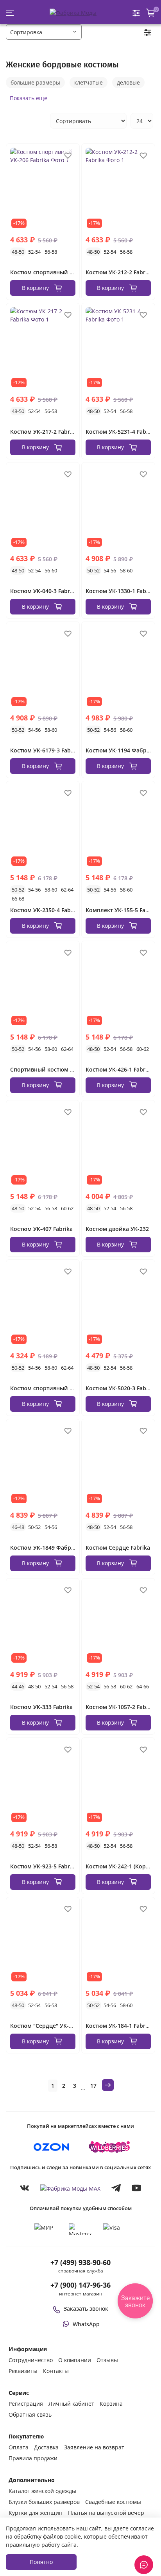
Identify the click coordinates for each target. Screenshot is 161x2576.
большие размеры (35, 82)
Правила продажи (33, 2458)
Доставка (46, 2447)
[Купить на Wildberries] (109, 2147)
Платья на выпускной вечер (106, 2513)
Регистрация (26, 2404)
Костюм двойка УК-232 (117, 1229)
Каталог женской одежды (42, 2491)
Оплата (19, 2447)
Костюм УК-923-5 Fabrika (44, 1866)
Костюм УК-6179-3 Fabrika (46, 750)
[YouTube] (136, 2188)
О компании (75, 2360)
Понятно (41, 2562)
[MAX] (70, 2188)
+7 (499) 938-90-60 (80, 2262)
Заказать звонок (86, 2309)
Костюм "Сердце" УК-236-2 (47, 2026)
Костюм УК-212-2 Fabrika (119, 272)
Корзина (111, 2404)
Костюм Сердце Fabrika (118, 1548)
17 (93, 2086)
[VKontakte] (25, 2188)
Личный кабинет (71, 2404)
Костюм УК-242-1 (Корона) (122, 1866)
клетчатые (89, 82)
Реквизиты (23, 2371)
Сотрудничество (31, 2360)
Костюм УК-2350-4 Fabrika (46, 910)
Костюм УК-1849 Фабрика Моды (55, 1548)
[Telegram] (116, 2188)
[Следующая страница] (108, 2085)
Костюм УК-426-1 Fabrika (119, 1069)
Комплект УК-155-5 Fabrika (122, 910)
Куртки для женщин (36, 2513)
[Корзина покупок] (150, 13)
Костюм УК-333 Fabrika (41, 1707)
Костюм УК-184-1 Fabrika (119, 2026)
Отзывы (107, 2360)
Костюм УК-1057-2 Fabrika (121, 1707)
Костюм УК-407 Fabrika (41, 1229)
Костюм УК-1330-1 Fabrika (121, 591)
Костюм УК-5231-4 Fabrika (121, 432)
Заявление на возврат (94, 2447)
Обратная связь (30, 2414)
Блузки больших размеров (44, 2502)
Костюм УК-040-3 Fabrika (44, 591)
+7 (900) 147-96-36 (80, 2285)
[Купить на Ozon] (52, 2147)
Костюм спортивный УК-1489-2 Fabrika (64, 1388)
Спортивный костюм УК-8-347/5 (54, 1069)
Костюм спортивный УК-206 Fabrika (60, 272)
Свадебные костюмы (113, 2502)
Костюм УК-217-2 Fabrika (44, 432)
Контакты (56, 2371)
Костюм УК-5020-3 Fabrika (121, 1388)
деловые (128, 82)
